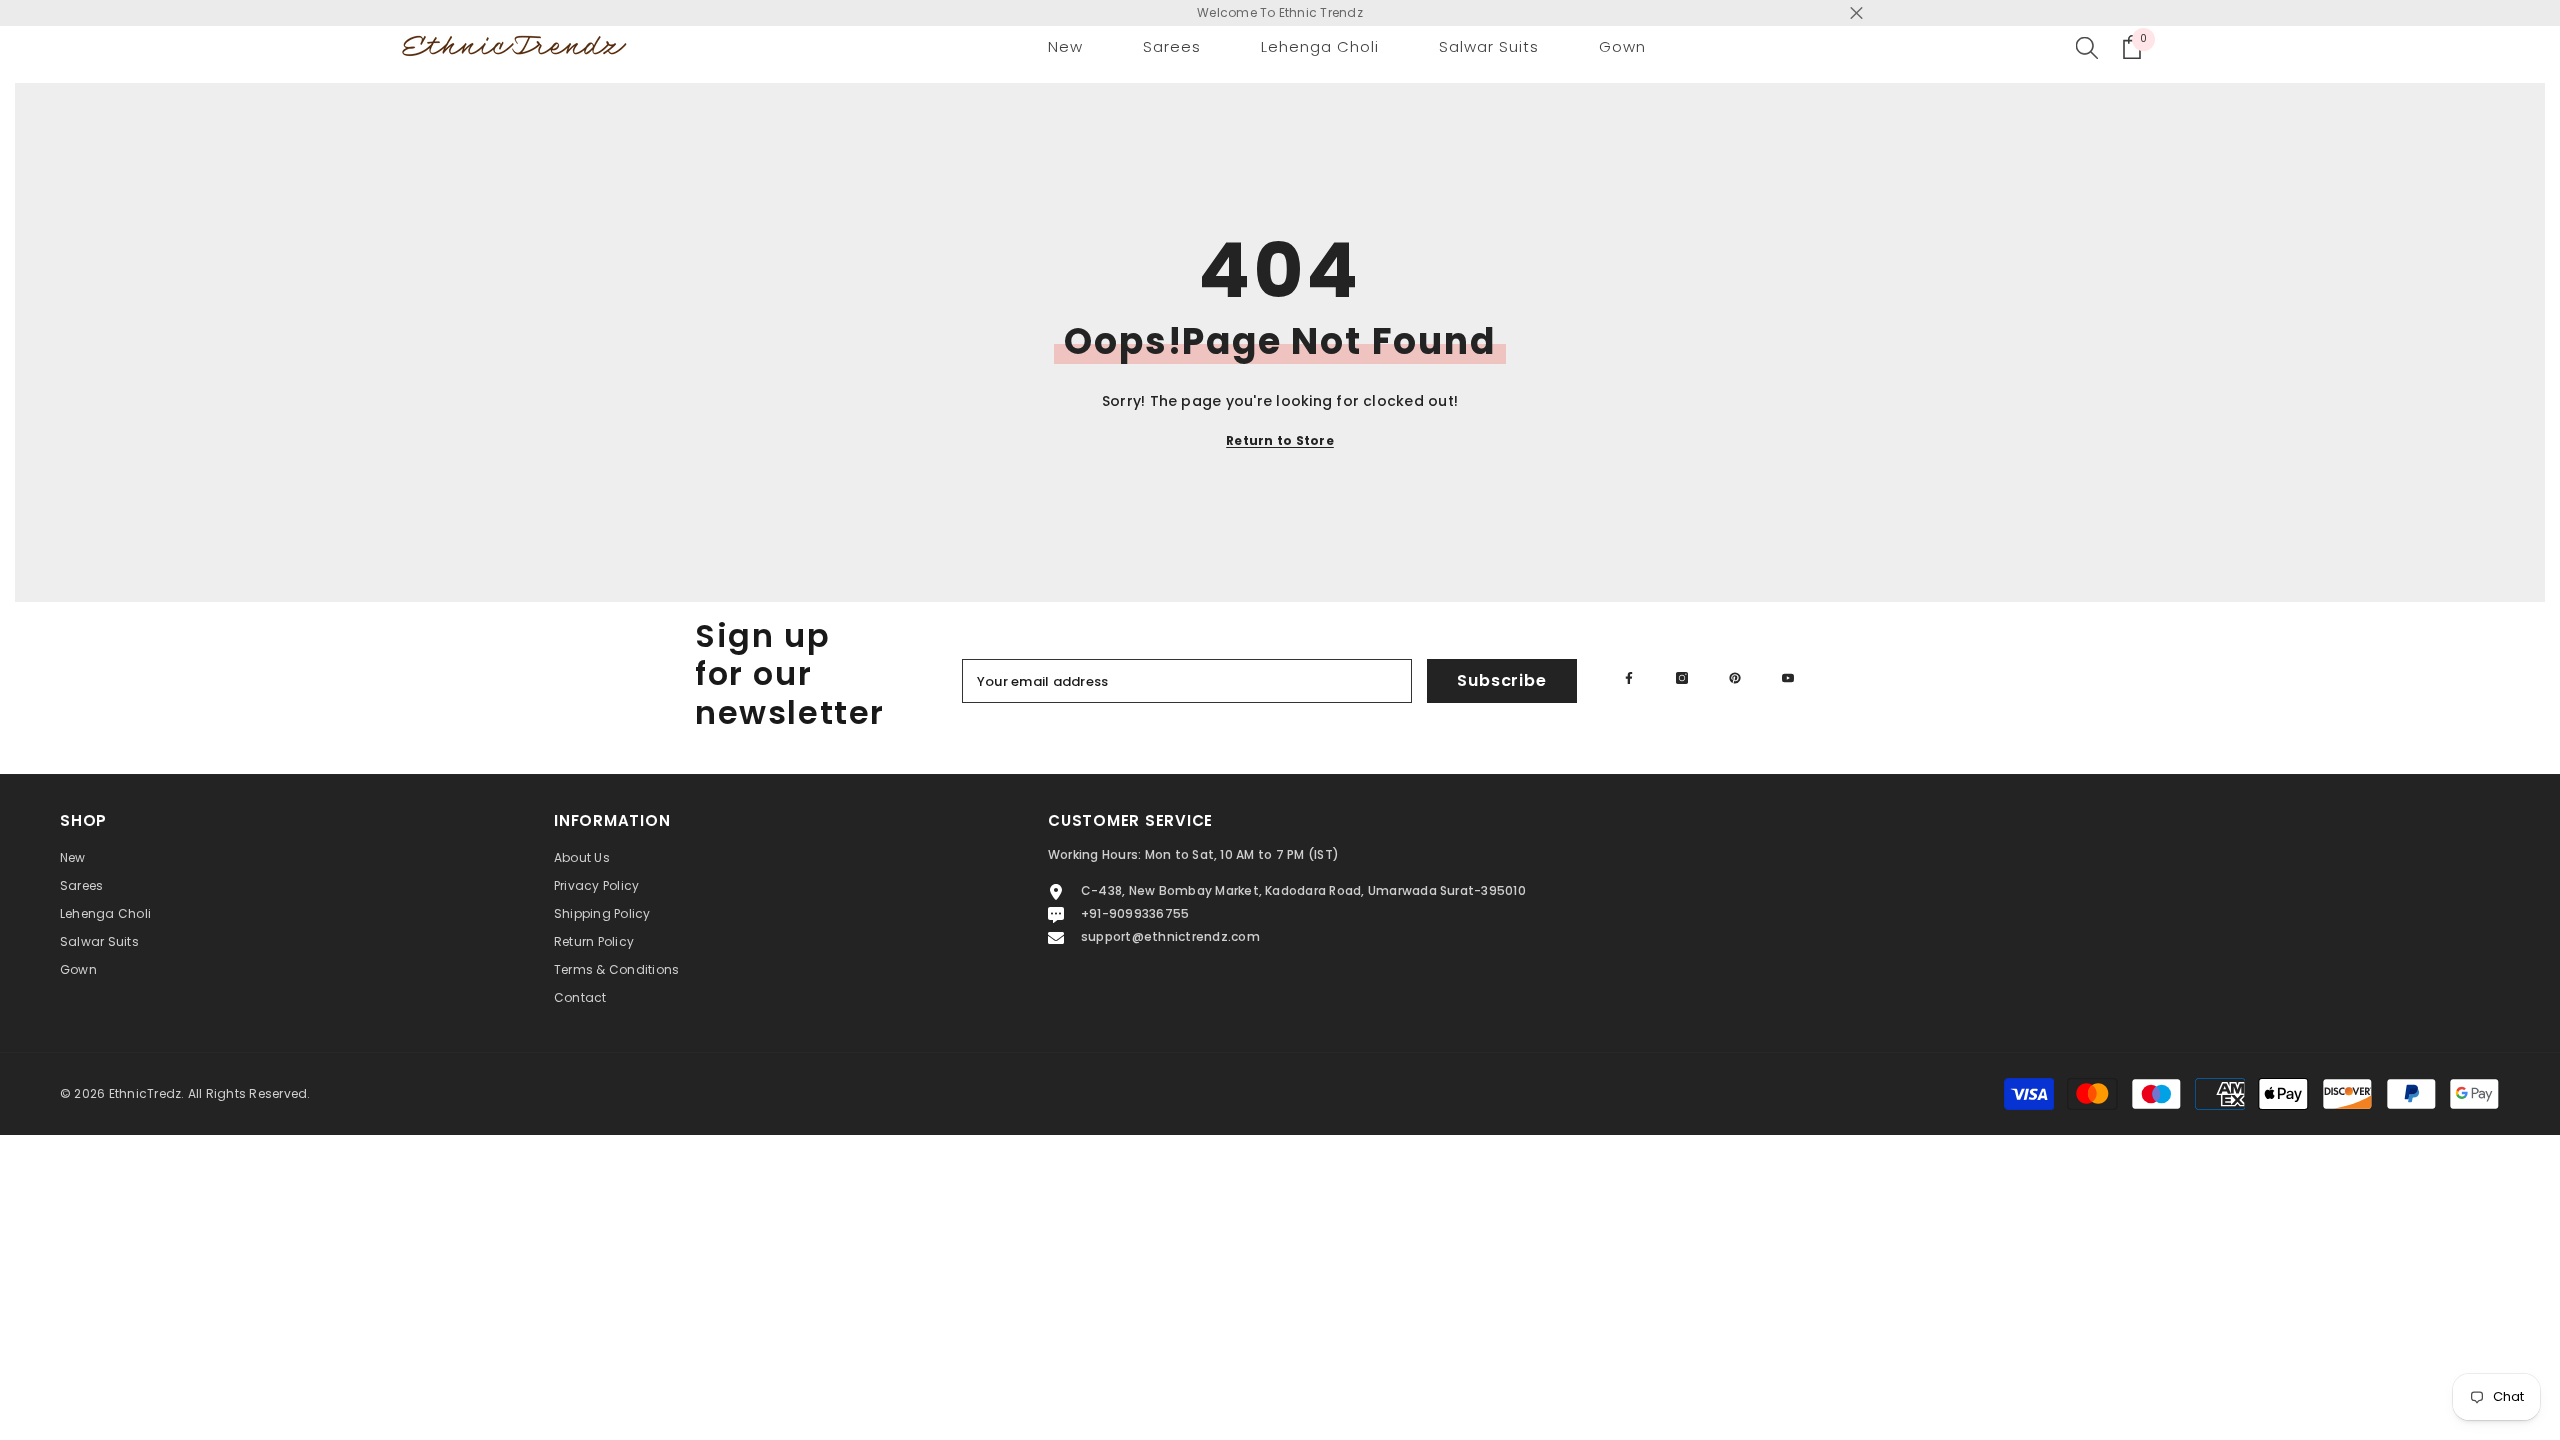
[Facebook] (1629, 678)
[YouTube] (1788, 678)
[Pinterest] (1735, 678)
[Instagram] (1682, 678)
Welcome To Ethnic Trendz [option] (1280, 12)
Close (1856, 13)
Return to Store (1280, 440)
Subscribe (1501, 680)
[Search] (2087, 47)
